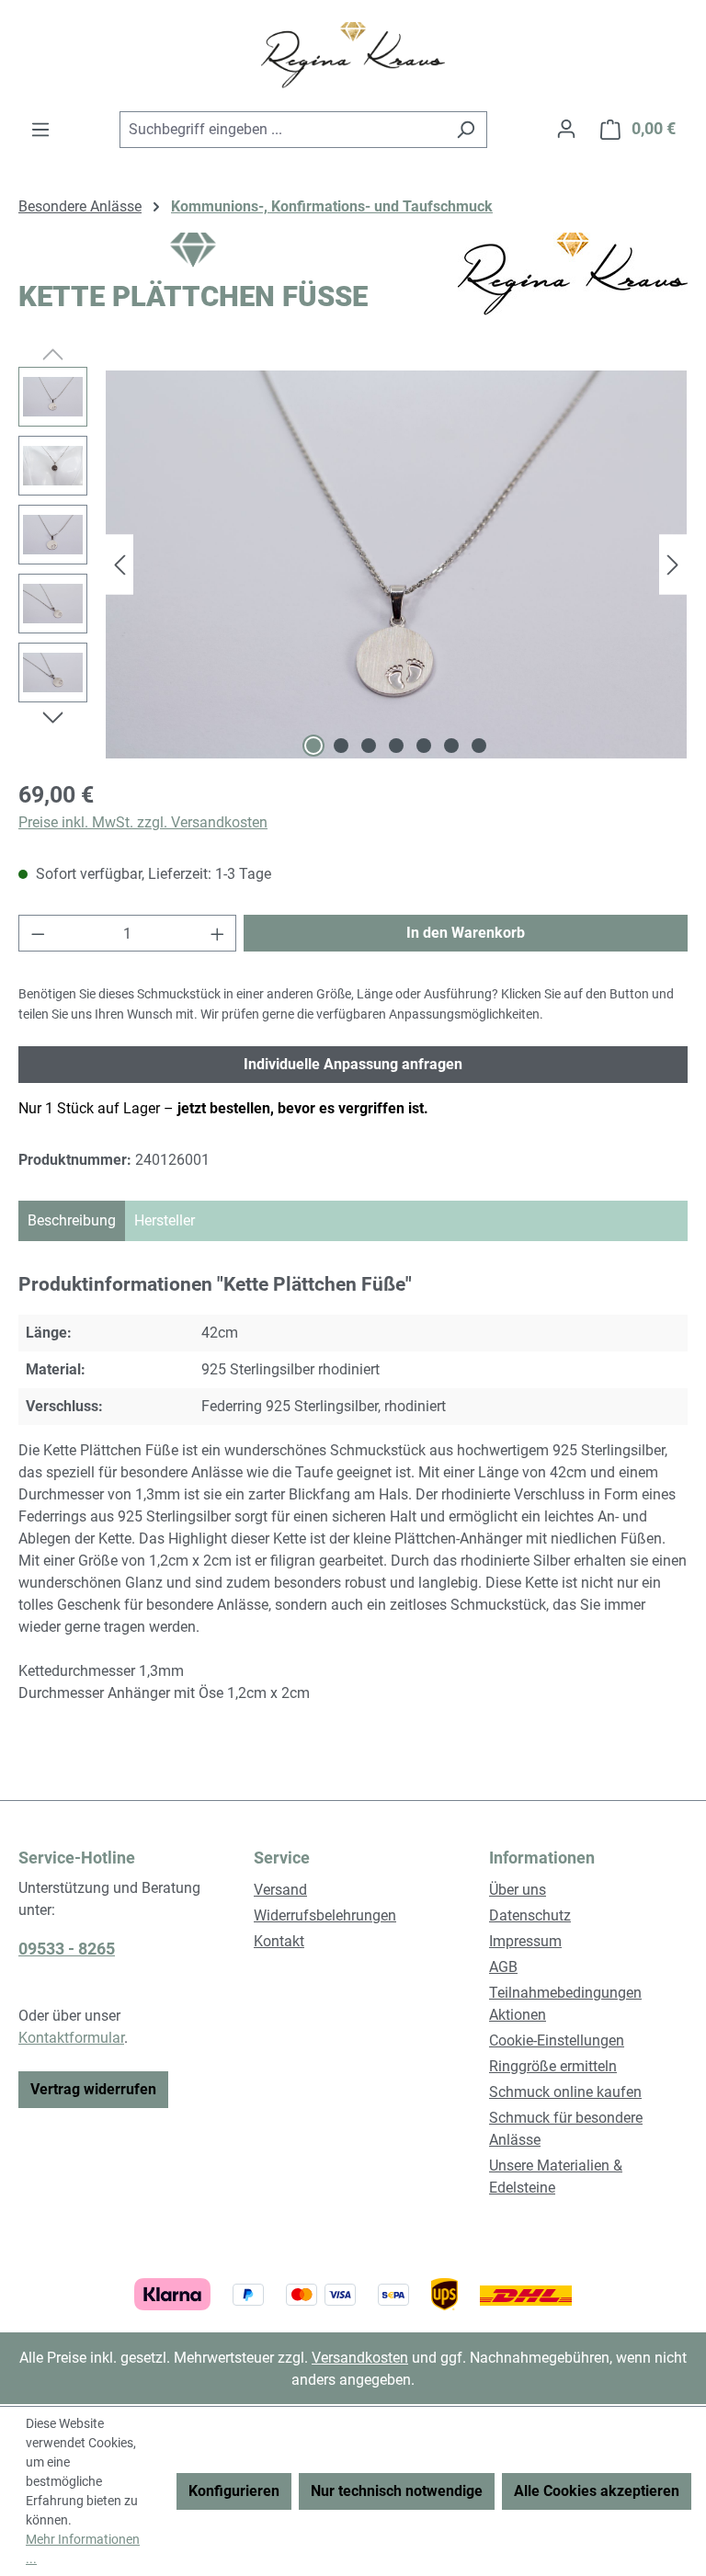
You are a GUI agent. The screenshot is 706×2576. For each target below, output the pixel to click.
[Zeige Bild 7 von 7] (479, 746)
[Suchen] (466, 130)
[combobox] (282, 130)
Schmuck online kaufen (565, 2092)
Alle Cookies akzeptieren (597, 2491)
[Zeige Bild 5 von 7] (424, 746)
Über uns (518, 1890)
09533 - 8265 (67, 1949)
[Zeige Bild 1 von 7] (313, 746)
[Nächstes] (673, 565)
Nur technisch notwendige (397, 2491)
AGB (503, 1967)
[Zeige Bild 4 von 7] (396, 746)
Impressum (525, 1941)
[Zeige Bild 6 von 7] (451, 746)
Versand (280, 1890)
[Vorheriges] (120, 565)
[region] (353, 564)
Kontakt (279, 1941)
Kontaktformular (71, 2038)
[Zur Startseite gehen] (353, 55)
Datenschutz (530, 1915)
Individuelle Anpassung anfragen (353, 1064)
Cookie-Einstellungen (557, 2040)
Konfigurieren (234, 2491)
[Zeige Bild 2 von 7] (341, 746)
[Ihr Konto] (566, 129)
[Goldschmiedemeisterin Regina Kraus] (573, 274)
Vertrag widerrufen (93, 2089)
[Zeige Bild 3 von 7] (369, 746)
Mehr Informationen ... (83, 2549)
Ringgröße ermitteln (553, 2066)
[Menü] (40, 130)
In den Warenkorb (466, 933)
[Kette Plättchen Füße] (396, 564)
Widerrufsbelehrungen (325, 1915)
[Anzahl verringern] (38, 933)
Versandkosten (360, 2358)
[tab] (72, 1221)
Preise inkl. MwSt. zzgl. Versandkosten (143, 822)
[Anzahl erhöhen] (218, 933)
